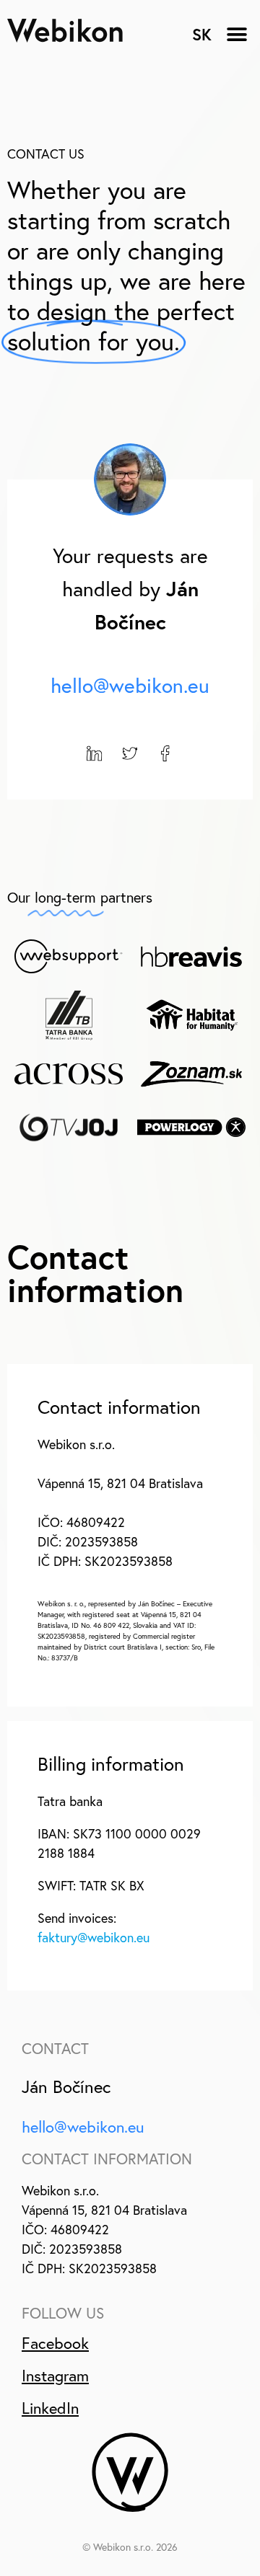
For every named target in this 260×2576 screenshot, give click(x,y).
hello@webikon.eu (130, 685)
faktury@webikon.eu (94, 1938)
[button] (237, 34)
